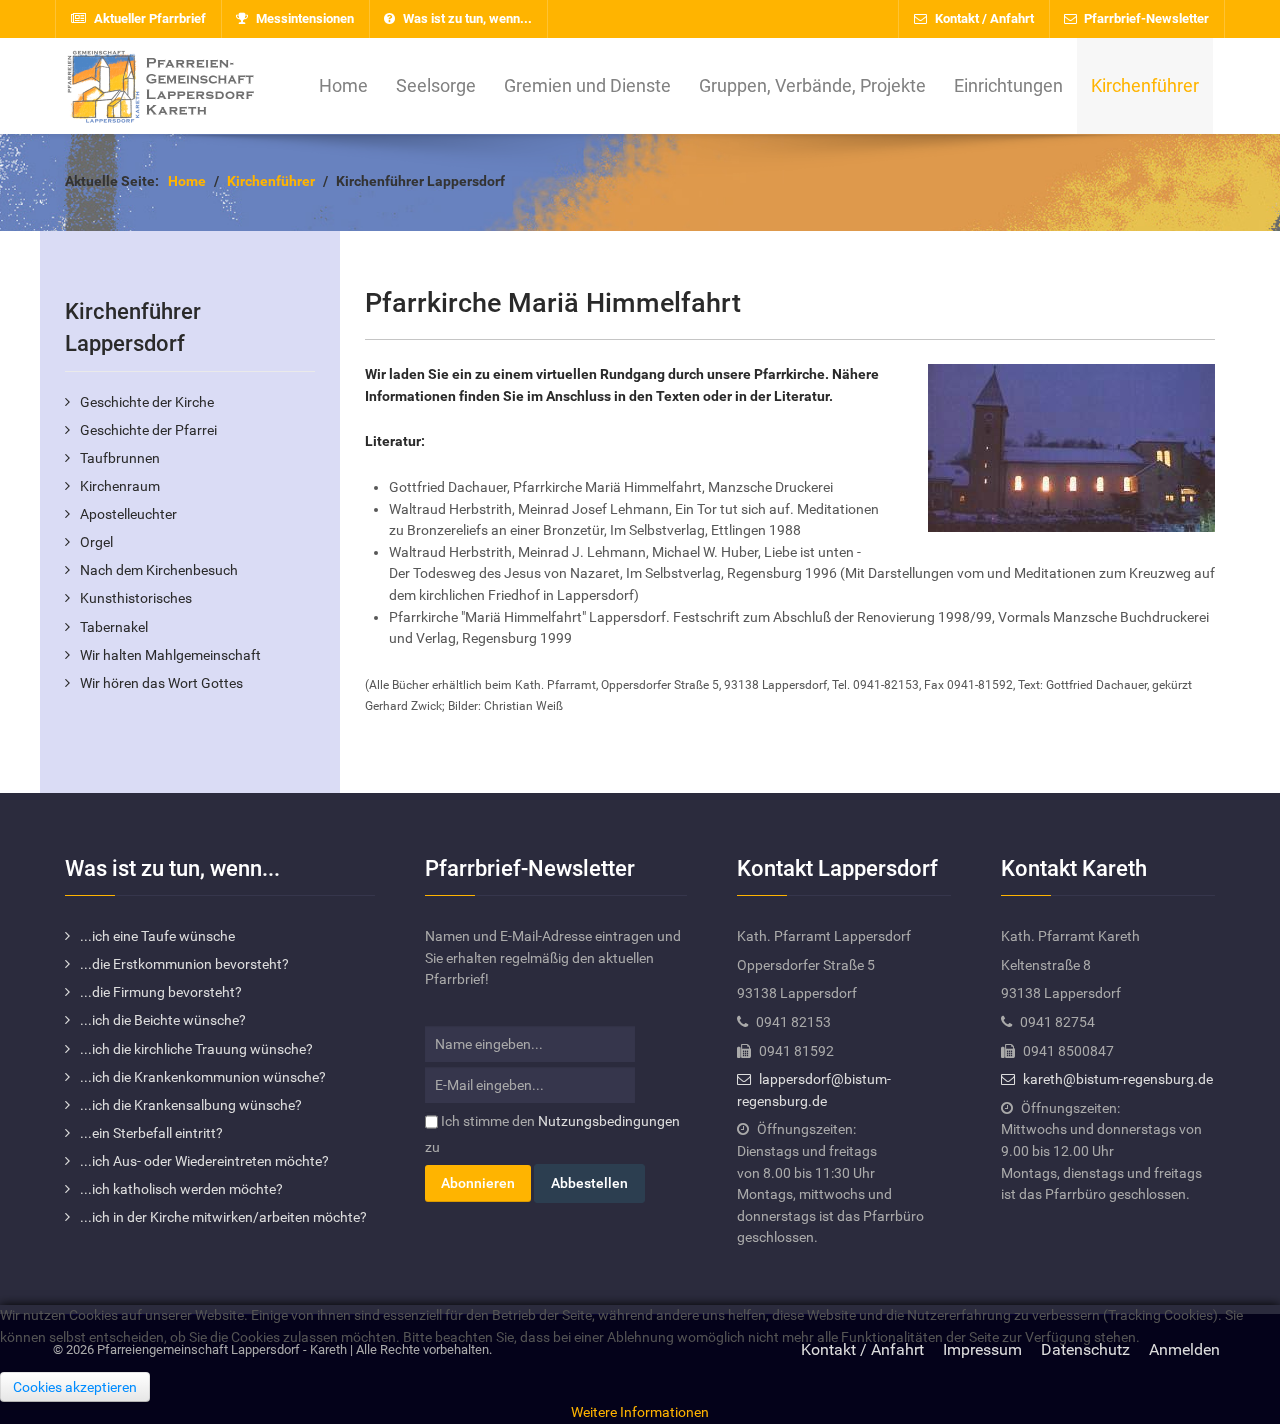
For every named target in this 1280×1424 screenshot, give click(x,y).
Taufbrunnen (120, 458)
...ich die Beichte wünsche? (163, 1020)
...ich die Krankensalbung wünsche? (191, 1105)
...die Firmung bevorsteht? (161, 992)
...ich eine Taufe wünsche (157, 936)
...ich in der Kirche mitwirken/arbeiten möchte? (223, 1217)
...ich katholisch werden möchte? (181, 1189)
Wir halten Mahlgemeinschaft (170, 655)
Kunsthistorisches (136, 598)
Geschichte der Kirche (147, 402)
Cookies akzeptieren (75, 1387)
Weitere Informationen (640, 1412)
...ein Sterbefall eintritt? (151, 1133)
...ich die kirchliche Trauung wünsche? (196, 1049)
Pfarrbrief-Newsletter (1145, 18)
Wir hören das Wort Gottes (161, 683)
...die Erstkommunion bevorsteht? (184, 964)
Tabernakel (114, 627)
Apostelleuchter (128, 514)
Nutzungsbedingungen (609, 1121)
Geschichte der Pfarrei (148, 430)
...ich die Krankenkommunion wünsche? (203, 1077)
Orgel (96, 542)
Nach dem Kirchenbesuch (159, 570)
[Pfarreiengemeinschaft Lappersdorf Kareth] (160, 86)
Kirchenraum (120, 486)
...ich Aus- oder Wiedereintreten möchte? (204, 1161)
